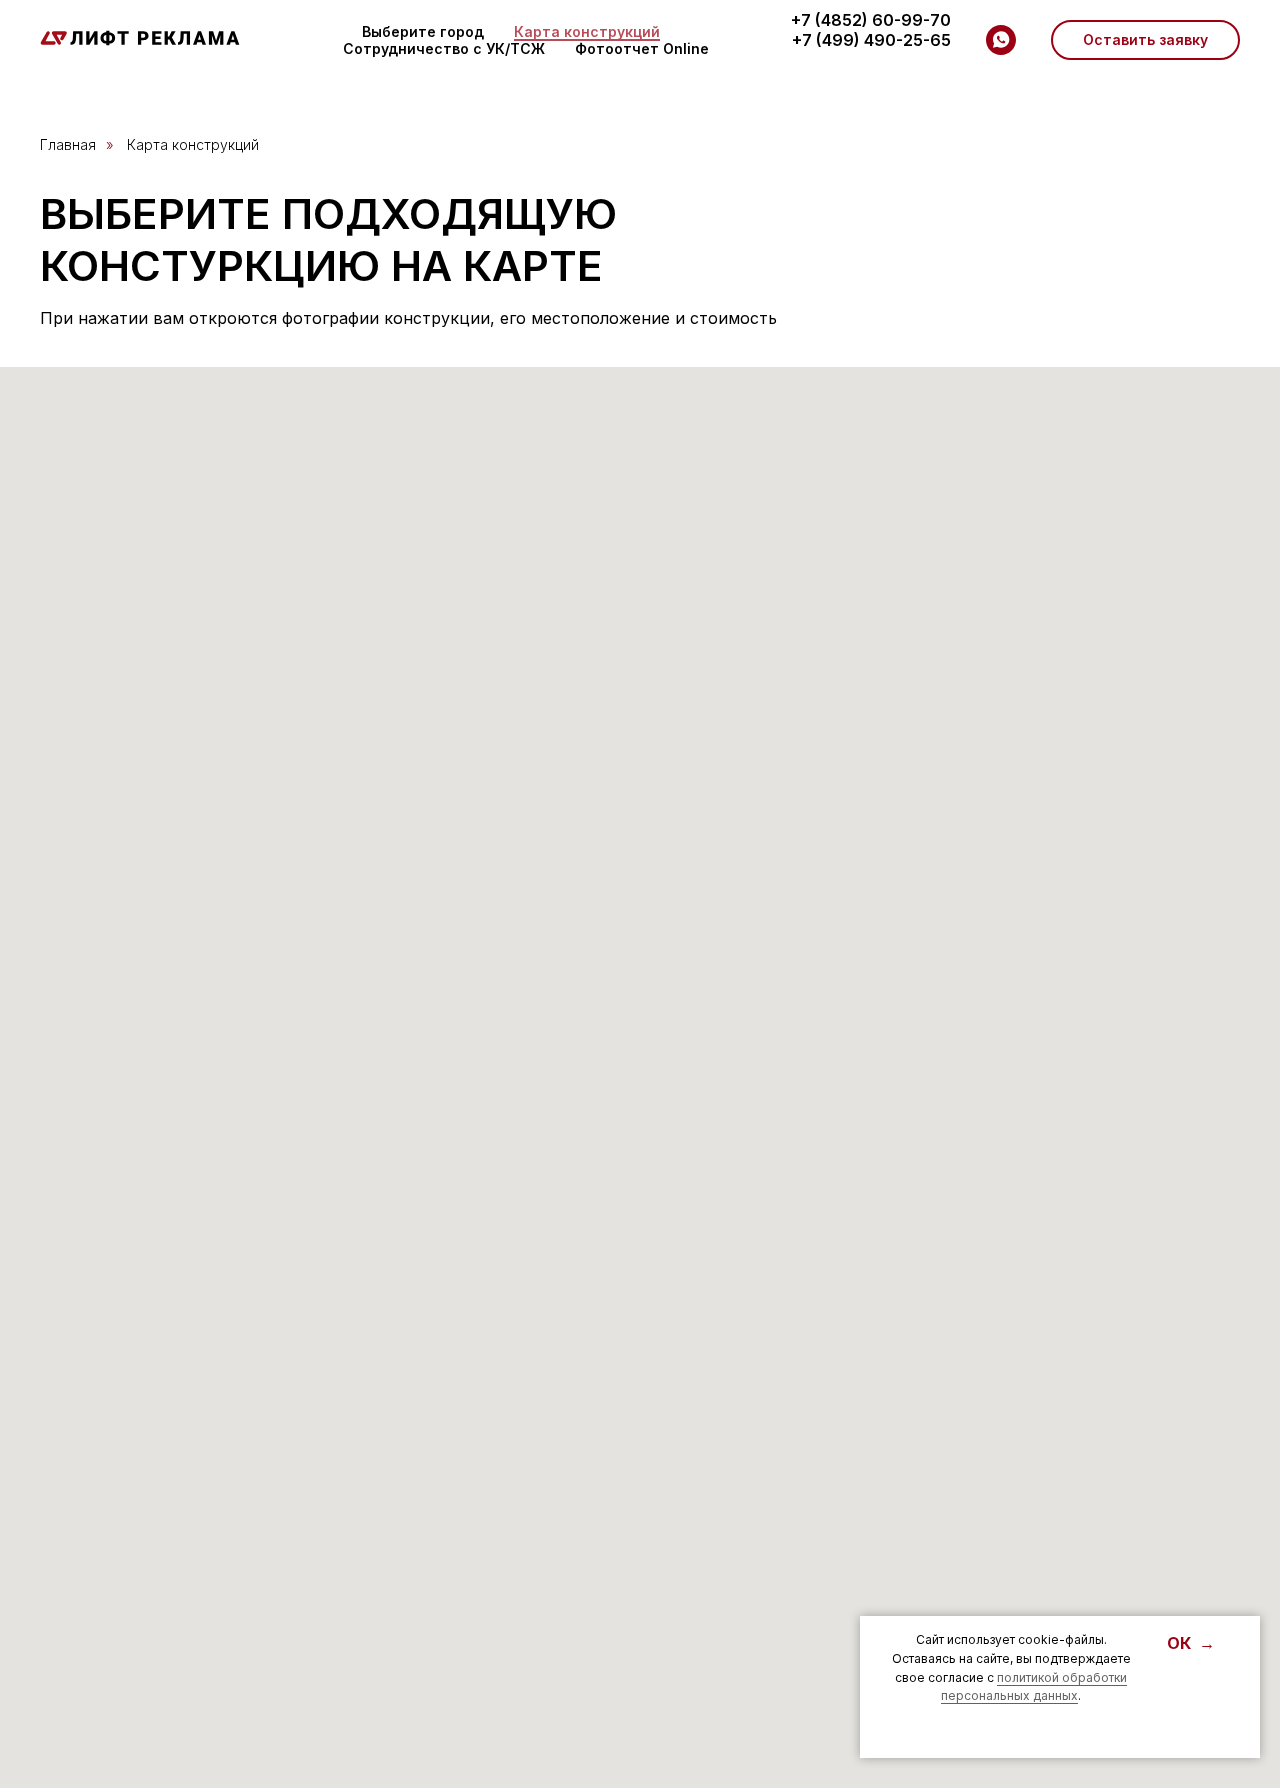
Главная (68, 144)
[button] (1145, 40)
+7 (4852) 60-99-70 (871, 20)
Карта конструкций (587, 31)
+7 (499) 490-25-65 (871, 40)
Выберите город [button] (423, 31)
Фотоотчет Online (642, 48)
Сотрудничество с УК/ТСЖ (444, 48)
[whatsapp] (1001, 40)
